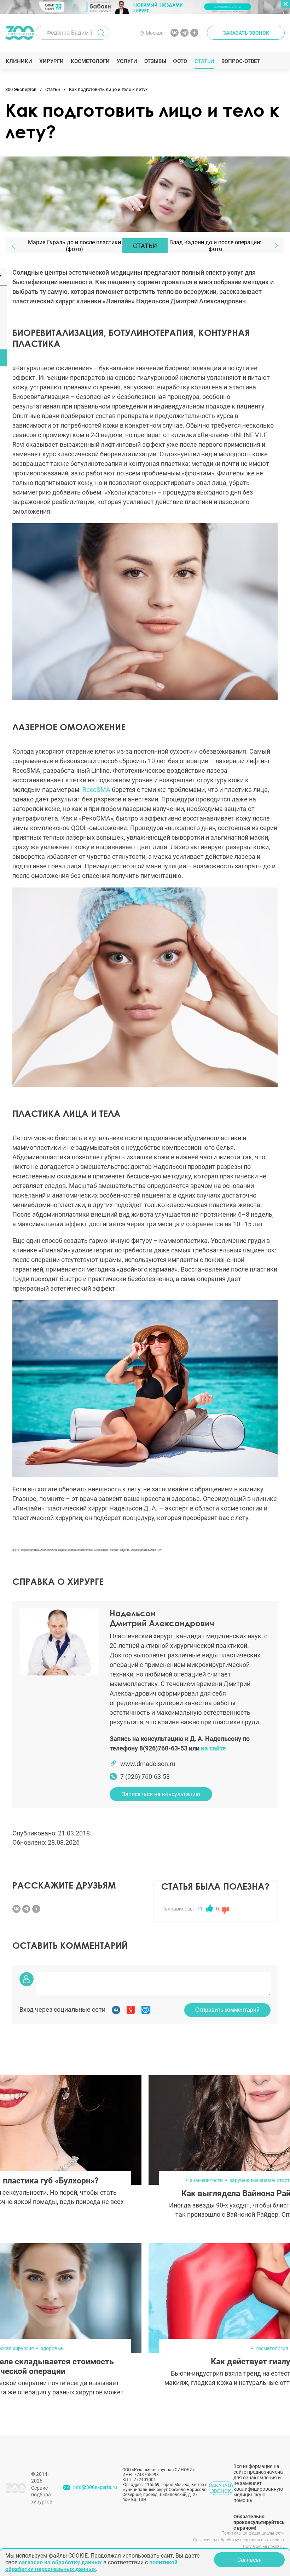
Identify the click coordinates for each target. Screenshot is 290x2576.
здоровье (52, 2348)
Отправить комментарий (227, 2010)
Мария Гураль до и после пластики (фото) (74, 246)
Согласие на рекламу (264, 2547)
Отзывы (155, 61)
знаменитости (206, 2180)
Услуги (127, 61)
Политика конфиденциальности (253, 2533)
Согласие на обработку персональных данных (239, 2540)
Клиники (19, 61)
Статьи (204, 61)
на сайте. (214, 1748)
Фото (180, 61)
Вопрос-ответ (240, 61)
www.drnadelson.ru (148, 1764)
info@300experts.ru (95, 2487)
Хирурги (51, 61)
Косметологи (90, 61)
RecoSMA (96, 790)
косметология (272, 2348)
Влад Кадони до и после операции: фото (215, 246)
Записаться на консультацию (161, 1794)
